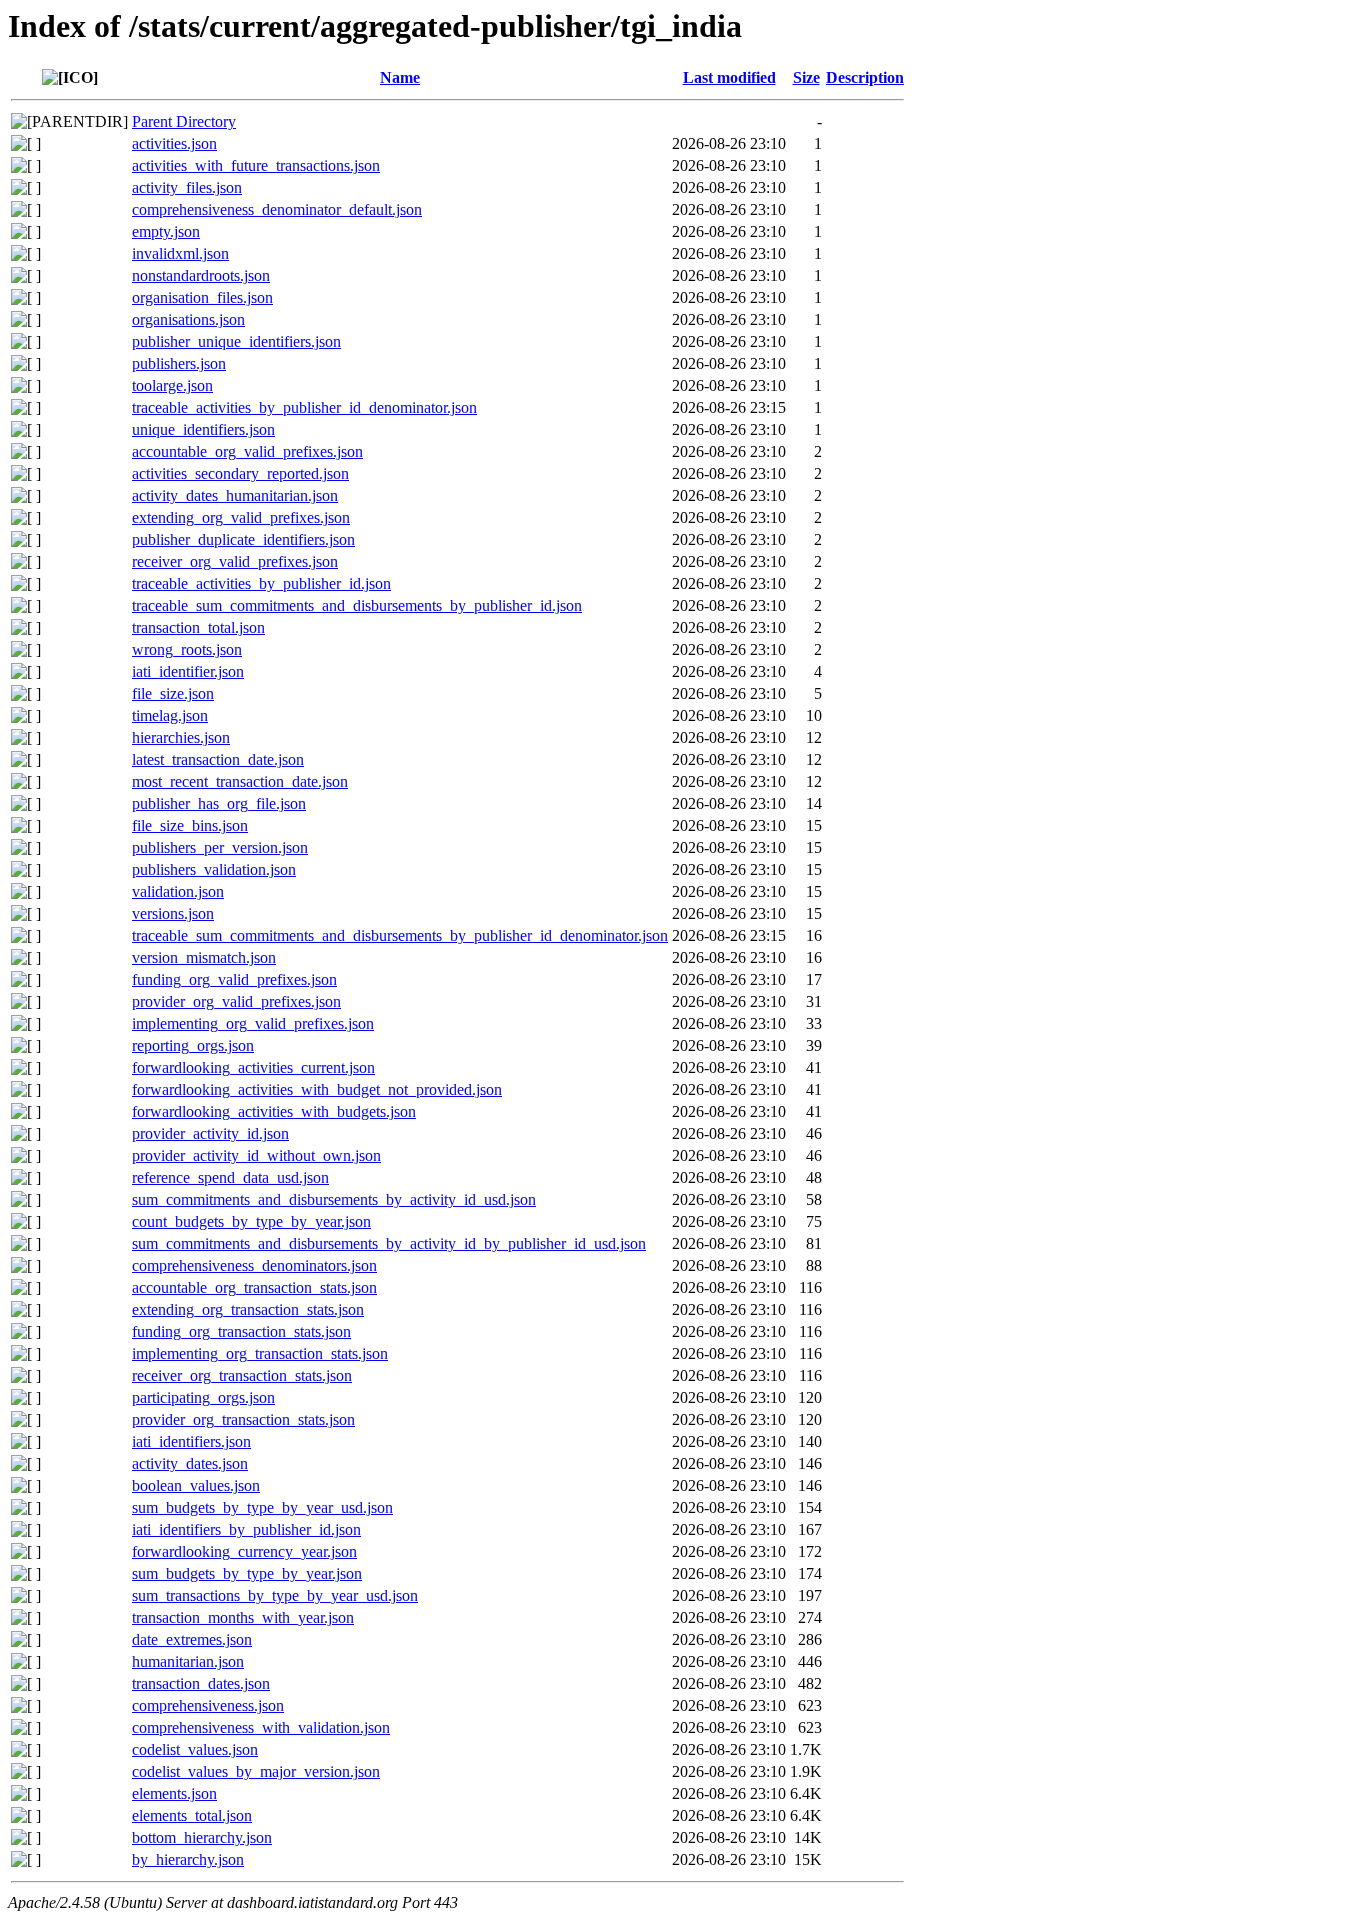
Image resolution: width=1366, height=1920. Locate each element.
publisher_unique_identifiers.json (236, 341)
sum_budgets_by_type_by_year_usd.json (262, 1507)
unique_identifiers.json (203, 429)
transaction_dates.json (201, 1683)
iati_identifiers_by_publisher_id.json (246, 1529)
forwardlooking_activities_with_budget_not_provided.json (317, 1089)
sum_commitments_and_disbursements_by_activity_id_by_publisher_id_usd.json (389, 1243)
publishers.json (179, 363)
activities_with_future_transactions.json (256, 165)
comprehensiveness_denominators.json (254, 1265)
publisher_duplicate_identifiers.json (243, 539)
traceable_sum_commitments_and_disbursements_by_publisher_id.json (357, 605)
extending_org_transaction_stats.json (248, 1309)
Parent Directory (184, 121)
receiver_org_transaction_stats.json (242, 1375)
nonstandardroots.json (201, 275)
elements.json (174, 1793)
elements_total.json (192, 1815)
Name (400, 77)
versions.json (173, 913)
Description (865, 77)
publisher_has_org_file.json (219, 803)
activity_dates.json (190, 1463)
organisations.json (188, 319)
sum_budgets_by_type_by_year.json (247, 1573)
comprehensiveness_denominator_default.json (277, 209)
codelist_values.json (195, 1749)
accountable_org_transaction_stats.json (254, 1287)
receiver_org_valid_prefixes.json (235, 561)
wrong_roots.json (187, 649)
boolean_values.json (196, 1485)
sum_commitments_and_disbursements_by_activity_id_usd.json (334, 1199)
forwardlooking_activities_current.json (253, 1067)
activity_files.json (187, 187)
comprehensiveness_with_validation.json (261, 1727)
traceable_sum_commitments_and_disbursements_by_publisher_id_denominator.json (400, 935)
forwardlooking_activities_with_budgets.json (274, 1111)
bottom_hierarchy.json (202, 1837)
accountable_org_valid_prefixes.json (247, 451)
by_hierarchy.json (188, 1859)
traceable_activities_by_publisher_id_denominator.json (304, 407)
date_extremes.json (192, 1639)
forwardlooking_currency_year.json (244, 1551)
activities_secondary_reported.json (240, 473)
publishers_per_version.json (220, 847)
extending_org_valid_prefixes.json (241, 517)
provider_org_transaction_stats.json (243, 1419)
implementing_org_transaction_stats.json (260, 1353)
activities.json (174, 143)
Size (806, 77)
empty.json (166, 231)
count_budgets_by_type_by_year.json (251, 1221)
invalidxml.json (180, 253)
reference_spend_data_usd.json (230, 1177)
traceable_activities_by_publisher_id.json (261, 583)
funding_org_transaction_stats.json (241, 1331)
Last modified (729, 77)
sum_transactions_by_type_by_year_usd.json (275, 1595)
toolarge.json (172, 385)
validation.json (178, 891)
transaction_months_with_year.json (243, 1617)
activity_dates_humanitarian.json (235, 495)
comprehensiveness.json (208, 1705)
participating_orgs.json (203, 1397)
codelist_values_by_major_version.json (256, 1771)
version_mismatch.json (204, 957)
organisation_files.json (202, 297)
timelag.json (170, 715)
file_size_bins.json (190, 825)
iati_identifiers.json (191, 1441)
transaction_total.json (198, 627)
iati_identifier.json (188, 671)
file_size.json (173, 693)
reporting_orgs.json (193, 1045)
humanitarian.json (188, 1661)
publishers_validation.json (214, 869)
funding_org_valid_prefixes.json (234, 979)
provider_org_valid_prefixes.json (236, 1001)
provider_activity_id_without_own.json (256, 1155)
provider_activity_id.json (210, 1133)
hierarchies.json (181, 737)
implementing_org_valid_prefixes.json (253, 1023)
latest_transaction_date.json (218, 759)
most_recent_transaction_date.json (240, 781)
